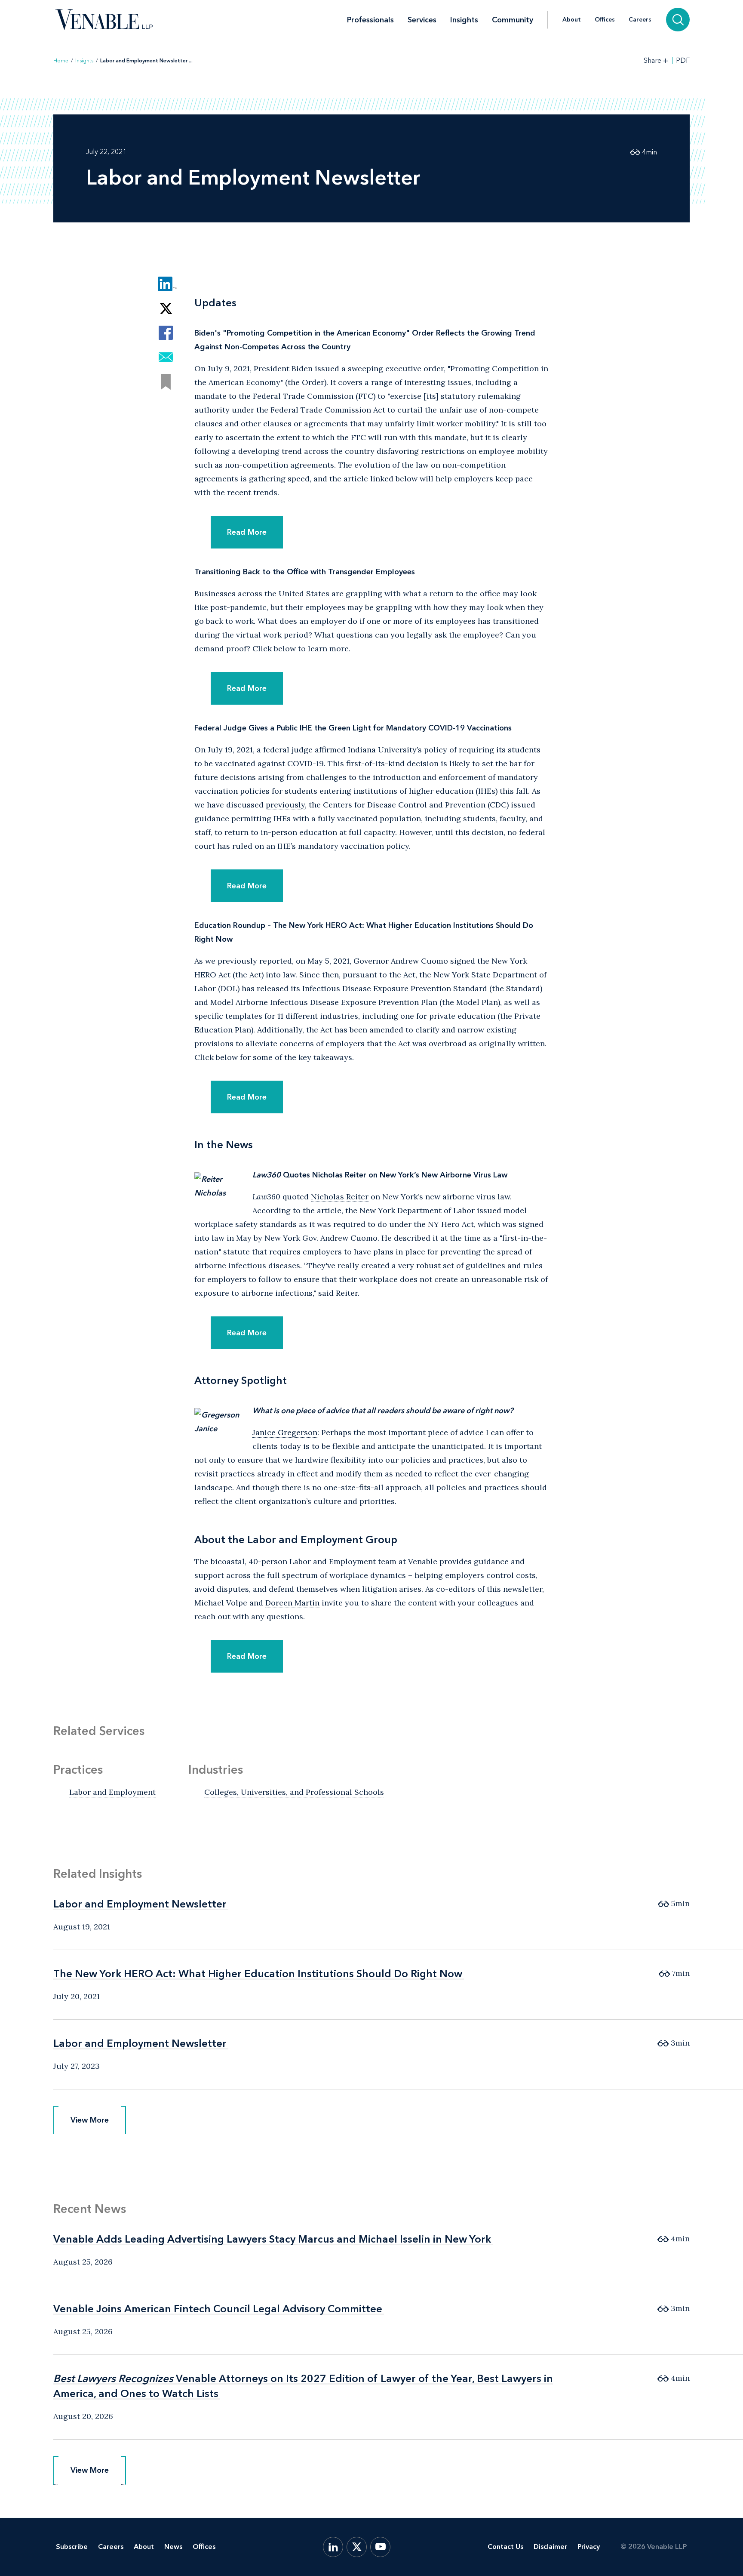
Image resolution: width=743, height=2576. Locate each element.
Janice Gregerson (285, 1432)
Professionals (370, 20)
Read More (247, 532)
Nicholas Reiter (340, 1197)
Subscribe (72, 2547)
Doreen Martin (292, 1603)
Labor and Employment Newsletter (140, 1904)
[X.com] (357, 2547)
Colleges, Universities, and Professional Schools (294, 1792)
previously (285, 805)
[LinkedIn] (333, 2547)
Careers (640, 20)
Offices (605, 20)
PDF (683, 61)
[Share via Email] (166, 357)
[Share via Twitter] (166, 308)
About (572, 20)
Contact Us (505, 2547)
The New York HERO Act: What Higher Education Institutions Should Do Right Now (258, 1974)
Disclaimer (550, 2547)
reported (276, 961)
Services (422, 20)
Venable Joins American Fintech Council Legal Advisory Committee (218, 2309)
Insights (464, 20)
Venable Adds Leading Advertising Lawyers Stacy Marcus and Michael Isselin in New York (272, 2239)
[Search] (678, 20)
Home (61, 61)
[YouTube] (380, 2547)
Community (513, 20)
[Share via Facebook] (166, 333)
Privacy (589, 2547)
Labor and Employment (112, 1792)
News (173, 2547)
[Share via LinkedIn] (166, 284)
